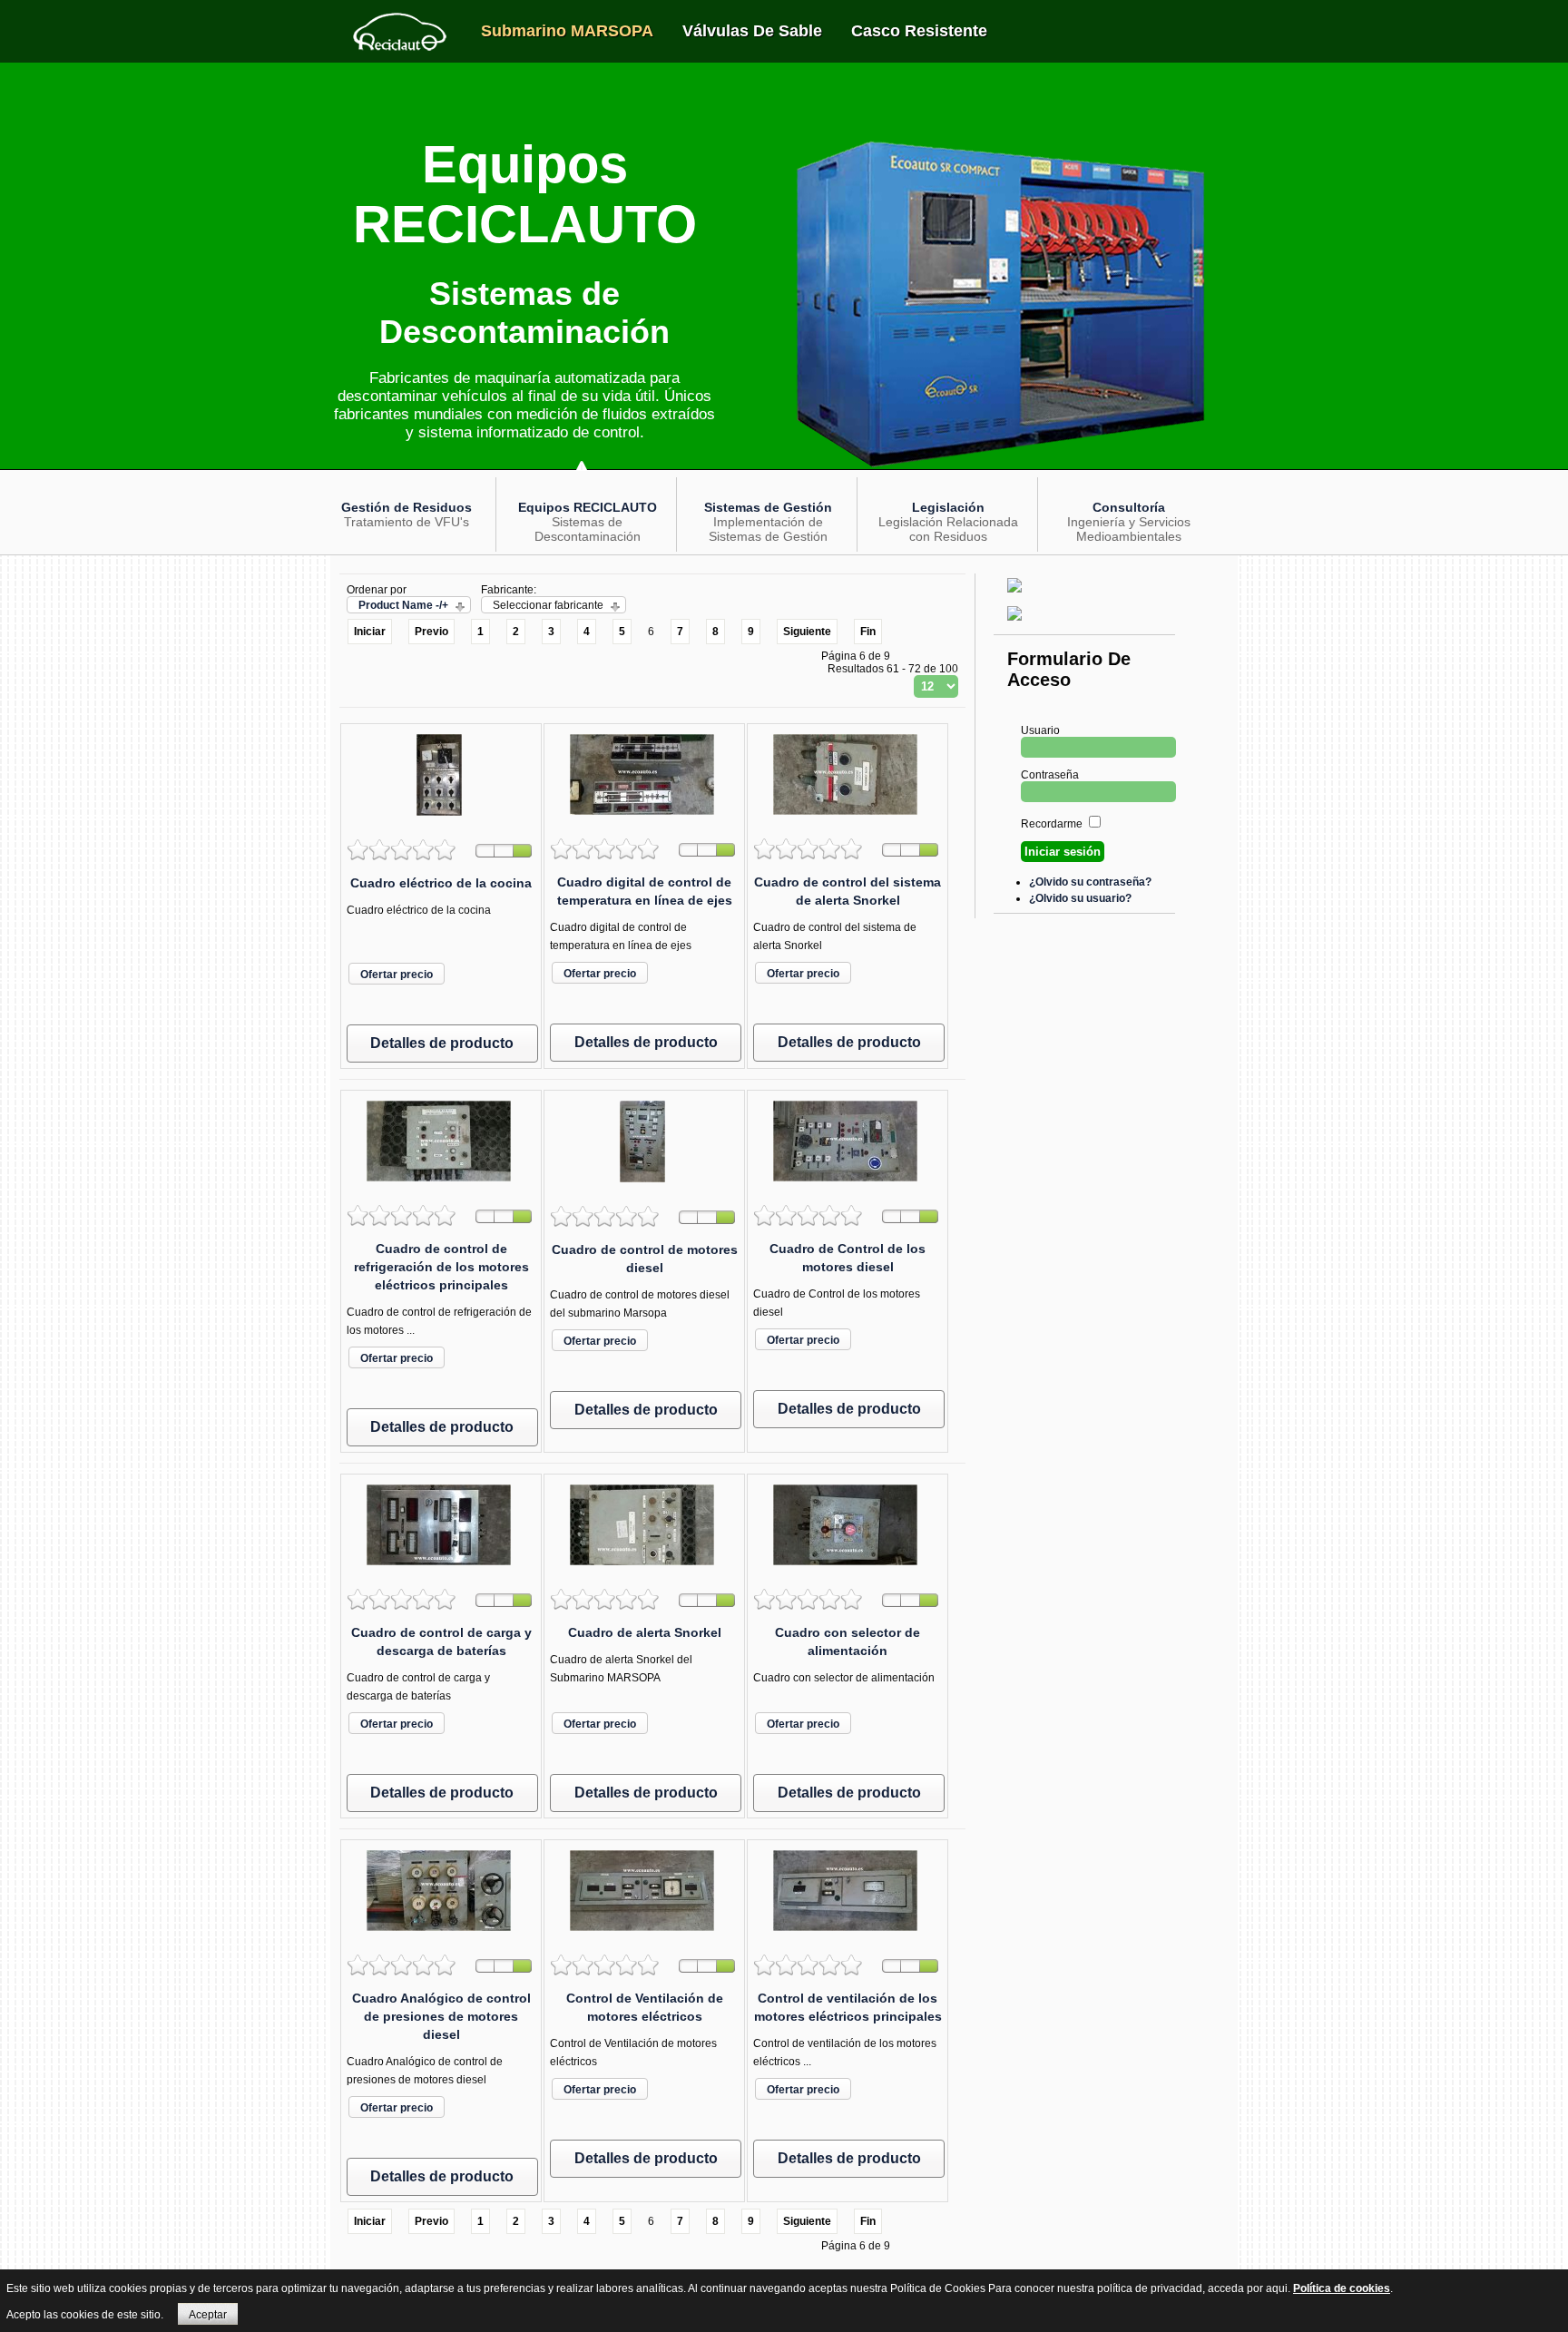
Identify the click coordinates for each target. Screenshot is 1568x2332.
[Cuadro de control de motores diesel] (645, 1188)
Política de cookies (1342, 2288)
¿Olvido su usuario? (1080, 898)
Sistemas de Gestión (768, 507)
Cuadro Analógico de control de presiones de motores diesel (441, 2016)
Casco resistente (919, 31)
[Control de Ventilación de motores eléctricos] (644, 1936)
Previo (431, 632)
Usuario (1040, 730)
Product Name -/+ (403, 605)
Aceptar (208, 2315)
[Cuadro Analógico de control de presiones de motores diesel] (441, 1936)
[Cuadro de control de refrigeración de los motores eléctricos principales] (441, 1187)
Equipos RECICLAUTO (588, 507)
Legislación (948, 507)
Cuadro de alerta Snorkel (645, 1632)
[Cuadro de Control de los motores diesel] (848, 1187)
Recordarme (1052, 824)
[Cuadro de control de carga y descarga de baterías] (441, 1571)
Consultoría (1129, 507)
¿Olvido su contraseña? (1090, 882)
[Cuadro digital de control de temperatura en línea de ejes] (644, 820)
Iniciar (370, 632)
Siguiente (807, 632)
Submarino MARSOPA (567, 31)
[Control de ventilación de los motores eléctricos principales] (848, 1936)
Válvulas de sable (752, 31)
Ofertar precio (397, 975)
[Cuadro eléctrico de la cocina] (441, 821)
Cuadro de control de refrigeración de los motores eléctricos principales (441, 1267)
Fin (868, 632)
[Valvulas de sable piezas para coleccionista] (1017, 598)
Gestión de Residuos (407, 507)
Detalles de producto (442, 1043)
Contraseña (1050, 775)
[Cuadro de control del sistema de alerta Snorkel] (848, 820)
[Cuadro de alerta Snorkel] (644, 1571)
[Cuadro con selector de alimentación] (848, 1571)
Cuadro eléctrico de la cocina (441, 883)
